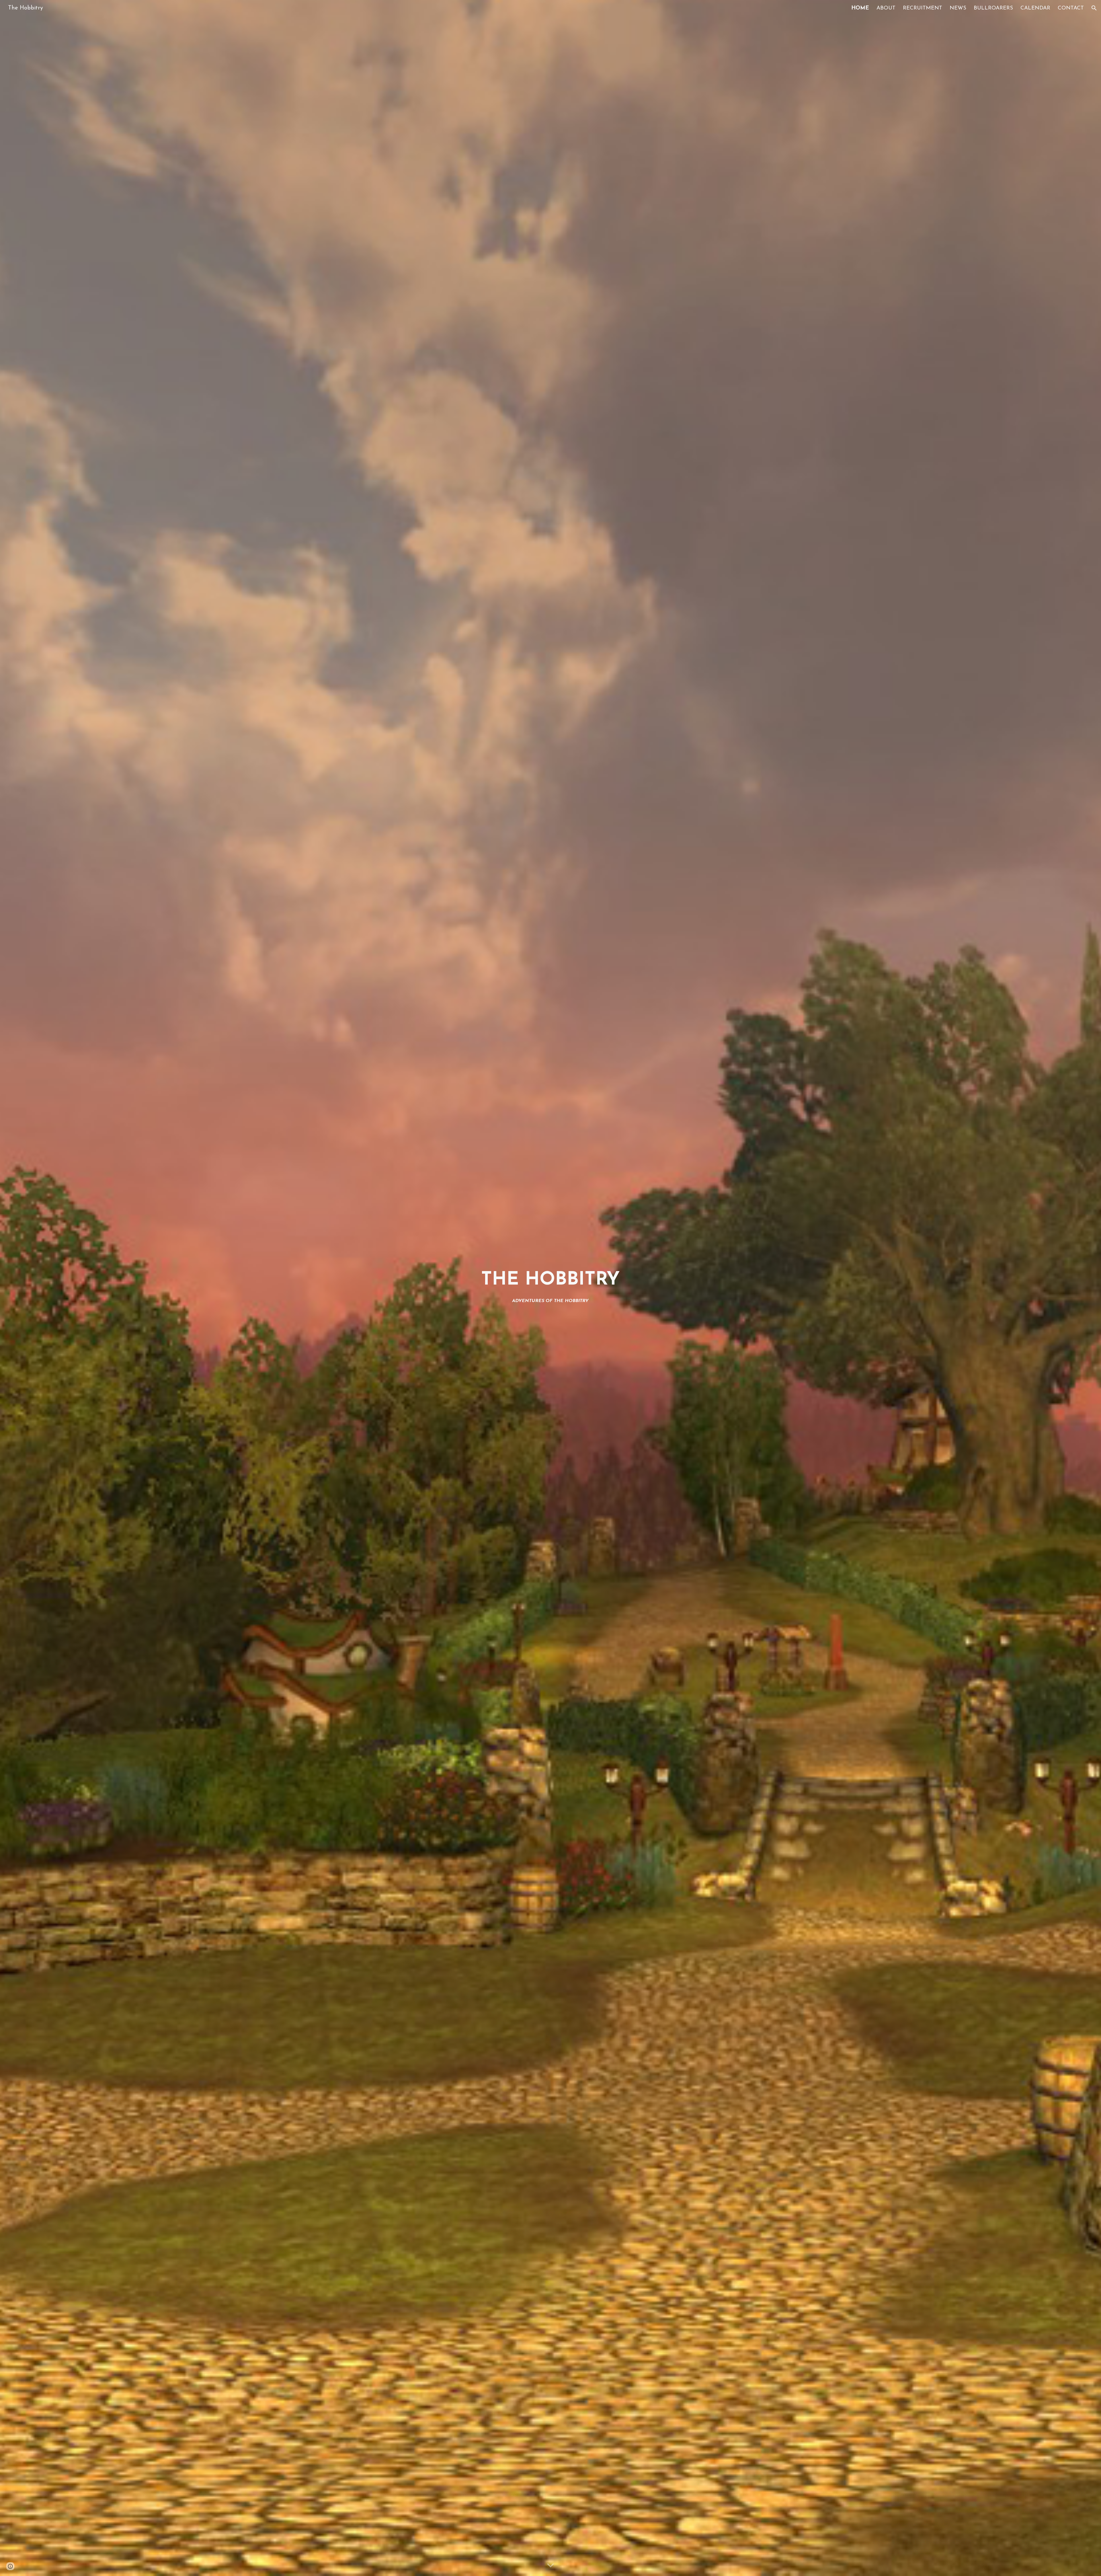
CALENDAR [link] (1035, 8)
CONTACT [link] (1071, 8)
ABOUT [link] (886, 8)
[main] (550, 1288)
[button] (1094, 8)
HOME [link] (860, 8)
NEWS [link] (958, 8)
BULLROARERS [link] (993, 8)
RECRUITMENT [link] (923, 8)
